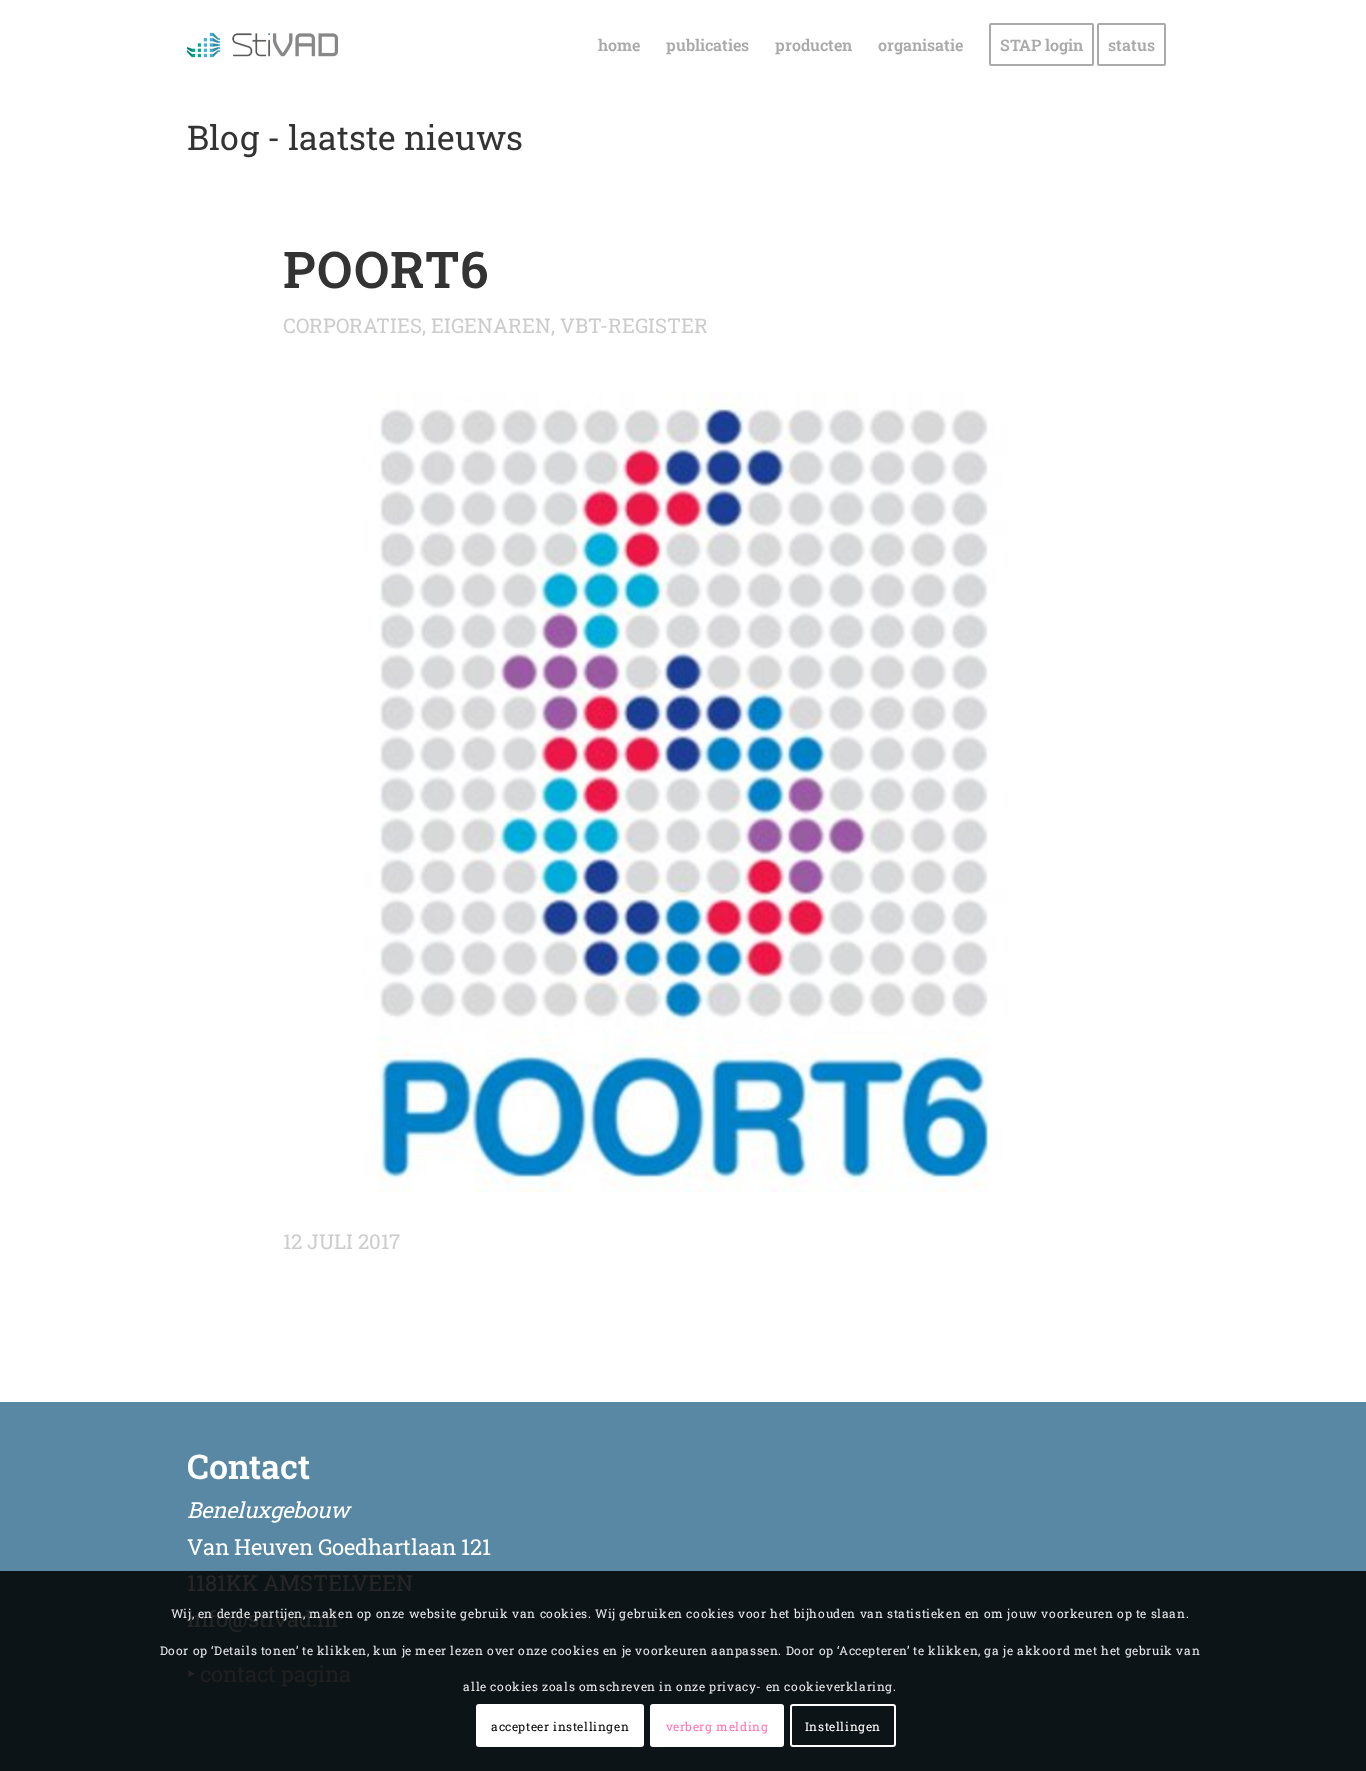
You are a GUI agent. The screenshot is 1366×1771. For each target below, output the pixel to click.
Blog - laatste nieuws (355, 136)
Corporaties (352, 325)
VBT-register (634, 325)
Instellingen (843, 1726)
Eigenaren (491, 325)
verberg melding (717, 1726)
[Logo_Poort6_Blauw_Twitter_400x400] (683, 792)
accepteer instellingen (560, 1726)
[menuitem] (619, 45)
